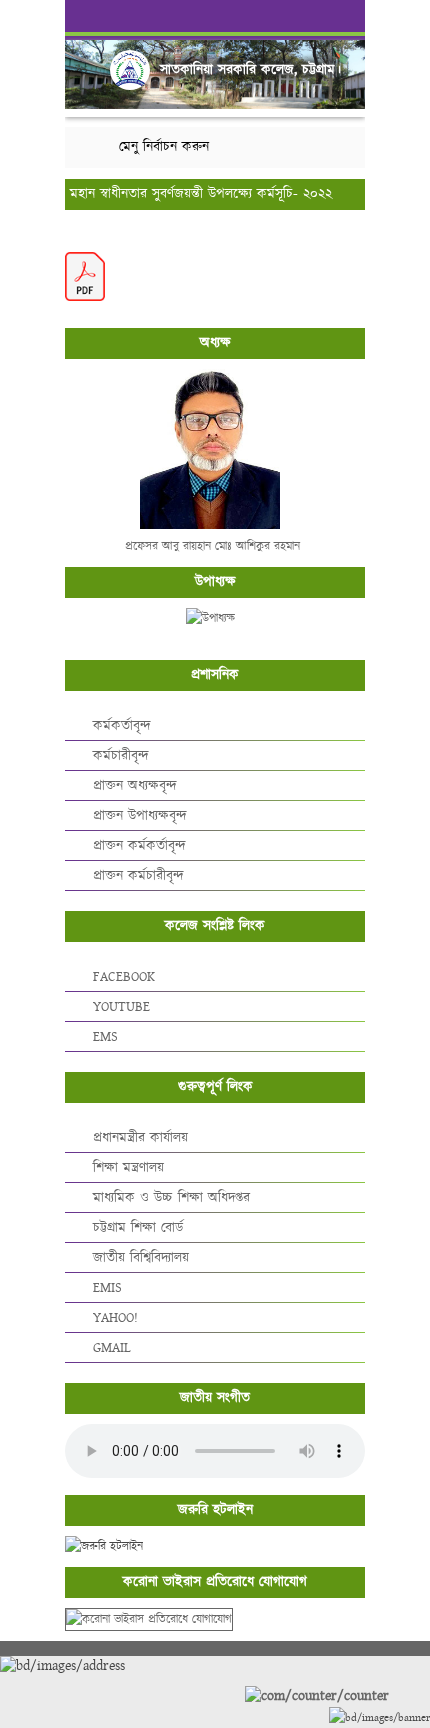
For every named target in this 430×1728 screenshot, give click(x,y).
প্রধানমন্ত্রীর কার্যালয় (140, 1138)
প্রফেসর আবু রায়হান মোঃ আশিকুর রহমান (212, 546)
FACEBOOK (124, 977)
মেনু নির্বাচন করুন (164, 147)
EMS (105, 1037)
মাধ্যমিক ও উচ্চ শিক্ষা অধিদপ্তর (171, 1198)
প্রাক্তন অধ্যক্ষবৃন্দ (135, 786)
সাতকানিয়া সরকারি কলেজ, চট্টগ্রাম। (250, 70)
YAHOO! (115, 1318)
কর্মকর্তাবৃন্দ (122, 726)
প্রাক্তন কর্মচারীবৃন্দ (138, 876)
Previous (84, 61)
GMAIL (112, 1348)
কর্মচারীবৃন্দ (121, 756)
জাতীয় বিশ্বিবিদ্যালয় (141, 1258)
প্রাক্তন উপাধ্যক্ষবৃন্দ (140, 816)
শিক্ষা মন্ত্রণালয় (128, 1168)
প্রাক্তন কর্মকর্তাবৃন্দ (139, 846)
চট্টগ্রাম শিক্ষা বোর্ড (138, 1228)
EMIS (107, 1288)
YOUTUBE (121, 1007)
